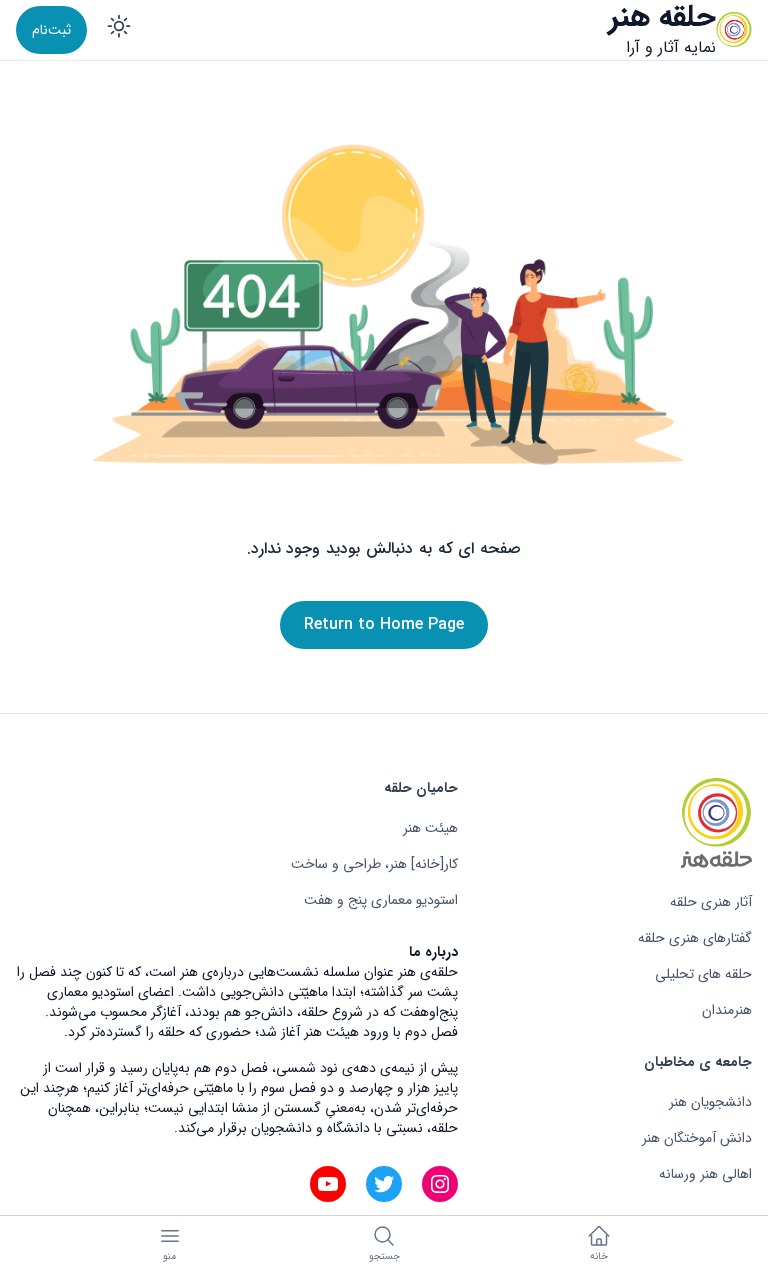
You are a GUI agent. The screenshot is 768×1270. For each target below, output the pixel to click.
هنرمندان (727, 1010)
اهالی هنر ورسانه (705, 1174)
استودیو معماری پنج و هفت (381, 900)
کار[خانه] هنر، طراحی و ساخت (374, 864)
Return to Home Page (384, 624)
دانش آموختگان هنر (697, 1138)
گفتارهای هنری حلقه (695, 938)
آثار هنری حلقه (711, 902)
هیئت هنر (430, 828)
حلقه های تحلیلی (703, 974)
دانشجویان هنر (710, 1102)
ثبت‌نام (51, 30)
